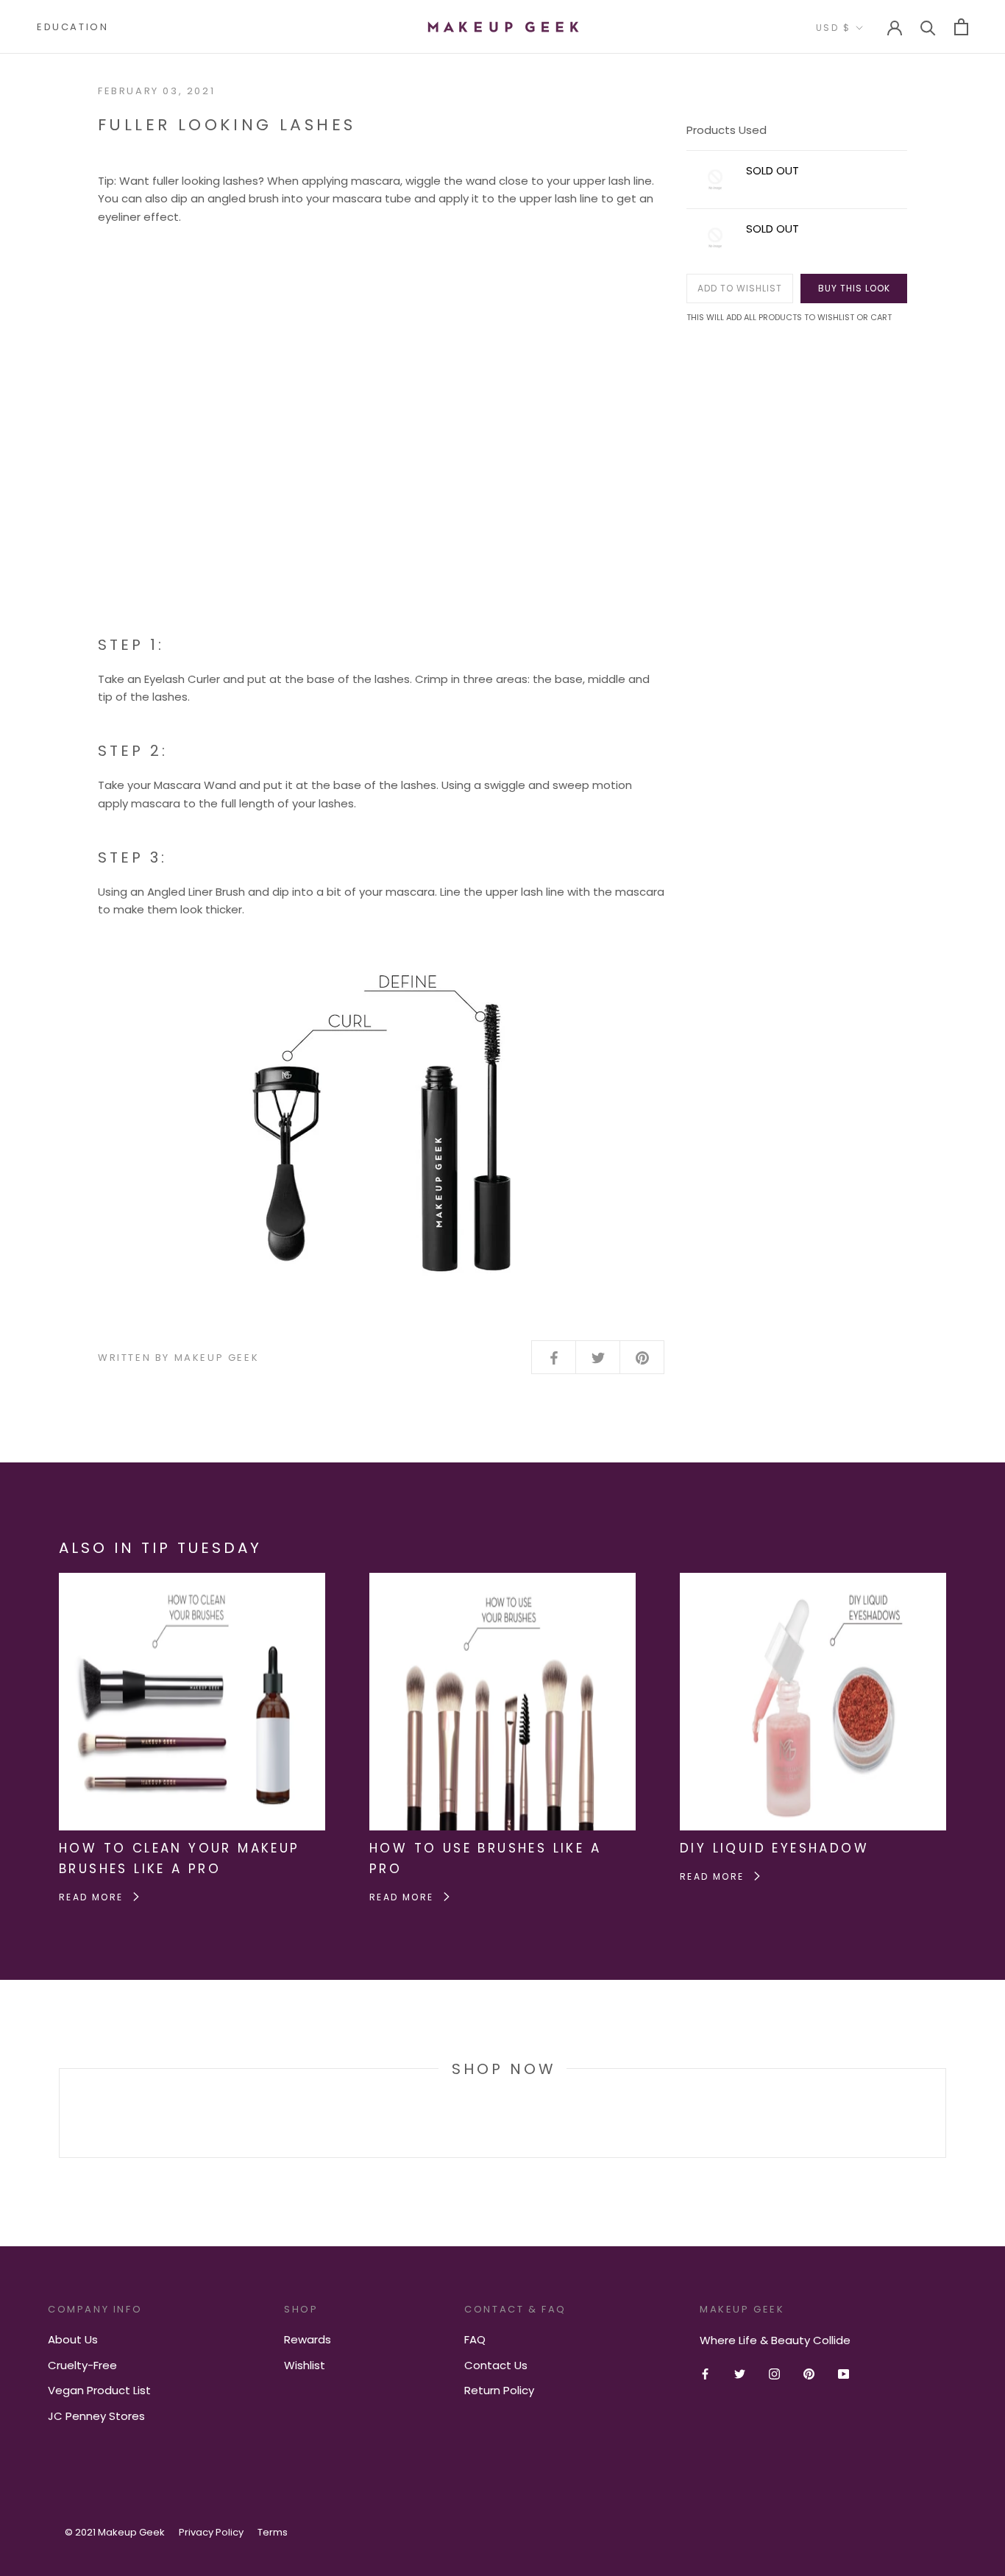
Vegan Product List (99, 2390)
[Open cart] (961, 27)
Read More (93, 1897)
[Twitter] (740, 2374)
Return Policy (499, 2390)
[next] (945, 2113)
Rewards (308, 2339)
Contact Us (496, 2365)
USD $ (833, 28)
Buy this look (854, 288)
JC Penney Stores (96, 2416)
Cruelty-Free (82, 2365)
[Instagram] (774, 2374)
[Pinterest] (809, 2374)
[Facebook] (705, 2374)
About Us (73, 2339)
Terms (273, 2532)
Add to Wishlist (740, 288)
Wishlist (305, 2365)
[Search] (928, 27)
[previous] (59, 2113)
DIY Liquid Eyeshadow (774, 1848)
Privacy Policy (211, 2532)
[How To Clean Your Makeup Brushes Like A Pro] (192, 1581)
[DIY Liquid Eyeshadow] (813, 1581)
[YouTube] (844, 2374)
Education (72, 27)
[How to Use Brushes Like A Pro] (502, 1581)
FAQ (475, 2339)
